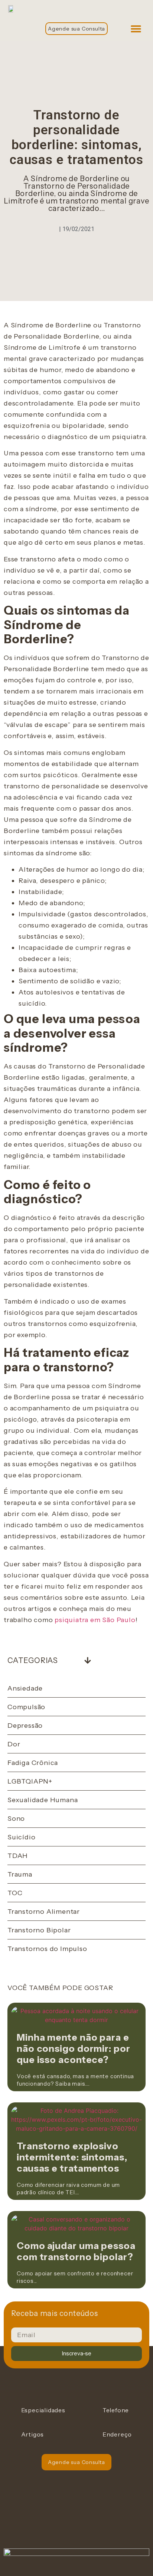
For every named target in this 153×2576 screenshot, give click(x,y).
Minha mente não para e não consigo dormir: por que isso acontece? (74, 2048)
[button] (136, 28)
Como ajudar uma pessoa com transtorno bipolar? (76, 2251)
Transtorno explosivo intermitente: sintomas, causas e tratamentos (72, 2157)
